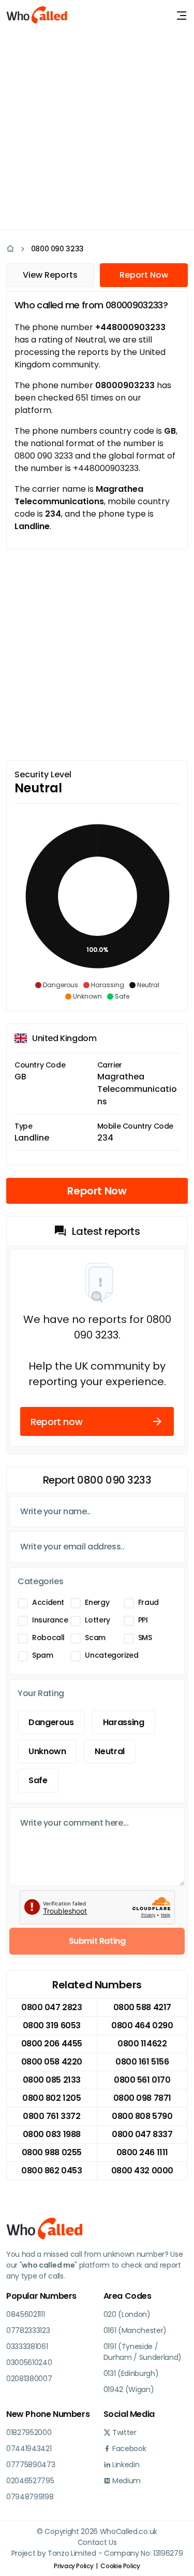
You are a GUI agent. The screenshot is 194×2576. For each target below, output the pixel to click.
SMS (145, 1638)
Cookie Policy (120, 2566)
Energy (97, 1602)
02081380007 (29, 2379)
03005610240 (29, 2362)
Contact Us (97, 2542)
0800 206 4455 (52, 2044)
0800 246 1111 (142, 2152)
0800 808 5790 (142, 2116)
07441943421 (29, 2449)
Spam (43, 1655)
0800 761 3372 (51, 2116)
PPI (143, 1620)
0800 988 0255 (52, 2152)
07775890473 (31, 2465)
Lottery (97, 1620)
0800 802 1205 (51, 2098)
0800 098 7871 (142, 2098)
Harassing (124, 1722)
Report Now (144, 275)
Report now (56, 1422)
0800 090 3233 (57, 249)
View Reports (50, 275)
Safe (38, 1780)
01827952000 (29, 2432)
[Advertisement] (97, 128)
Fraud (148, 1602)
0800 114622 (142, 2044)
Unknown (47, 1751)
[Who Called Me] (37, 16)
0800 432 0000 (142, 2171)
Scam (95, 1638)
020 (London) (127, 2314)
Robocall (48, 1638)
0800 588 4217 (142, 2007)
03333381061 (27, 2346)
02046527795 (30, 2481)
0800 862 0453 (51, 2171)
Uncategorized (111, 1655)
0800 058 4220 (52, 2062)
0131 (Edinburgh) (131, 2373)
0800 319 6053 (52, 2025)
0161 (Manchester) (135, 2330)
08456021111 (25, 2314)
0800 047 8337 (142, 2134)
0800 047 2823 (51, 2007)
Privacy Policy (73, 2566)
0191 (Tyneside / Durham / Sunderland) (143, 2352)
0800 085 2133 (52, 2080)
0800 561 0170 (142, 2080)
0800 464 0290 (142, 2025)
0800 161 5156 (142, 2062)
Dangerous (51, 1722)
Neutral (109, 1751)
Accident (48, 1602)
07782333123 (28, 2330)
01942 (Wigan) (129, 2389)
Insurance (50, 1620)
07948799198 (30, 2497)
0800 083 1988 (52, 2134)
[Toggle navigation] (182, 16)
